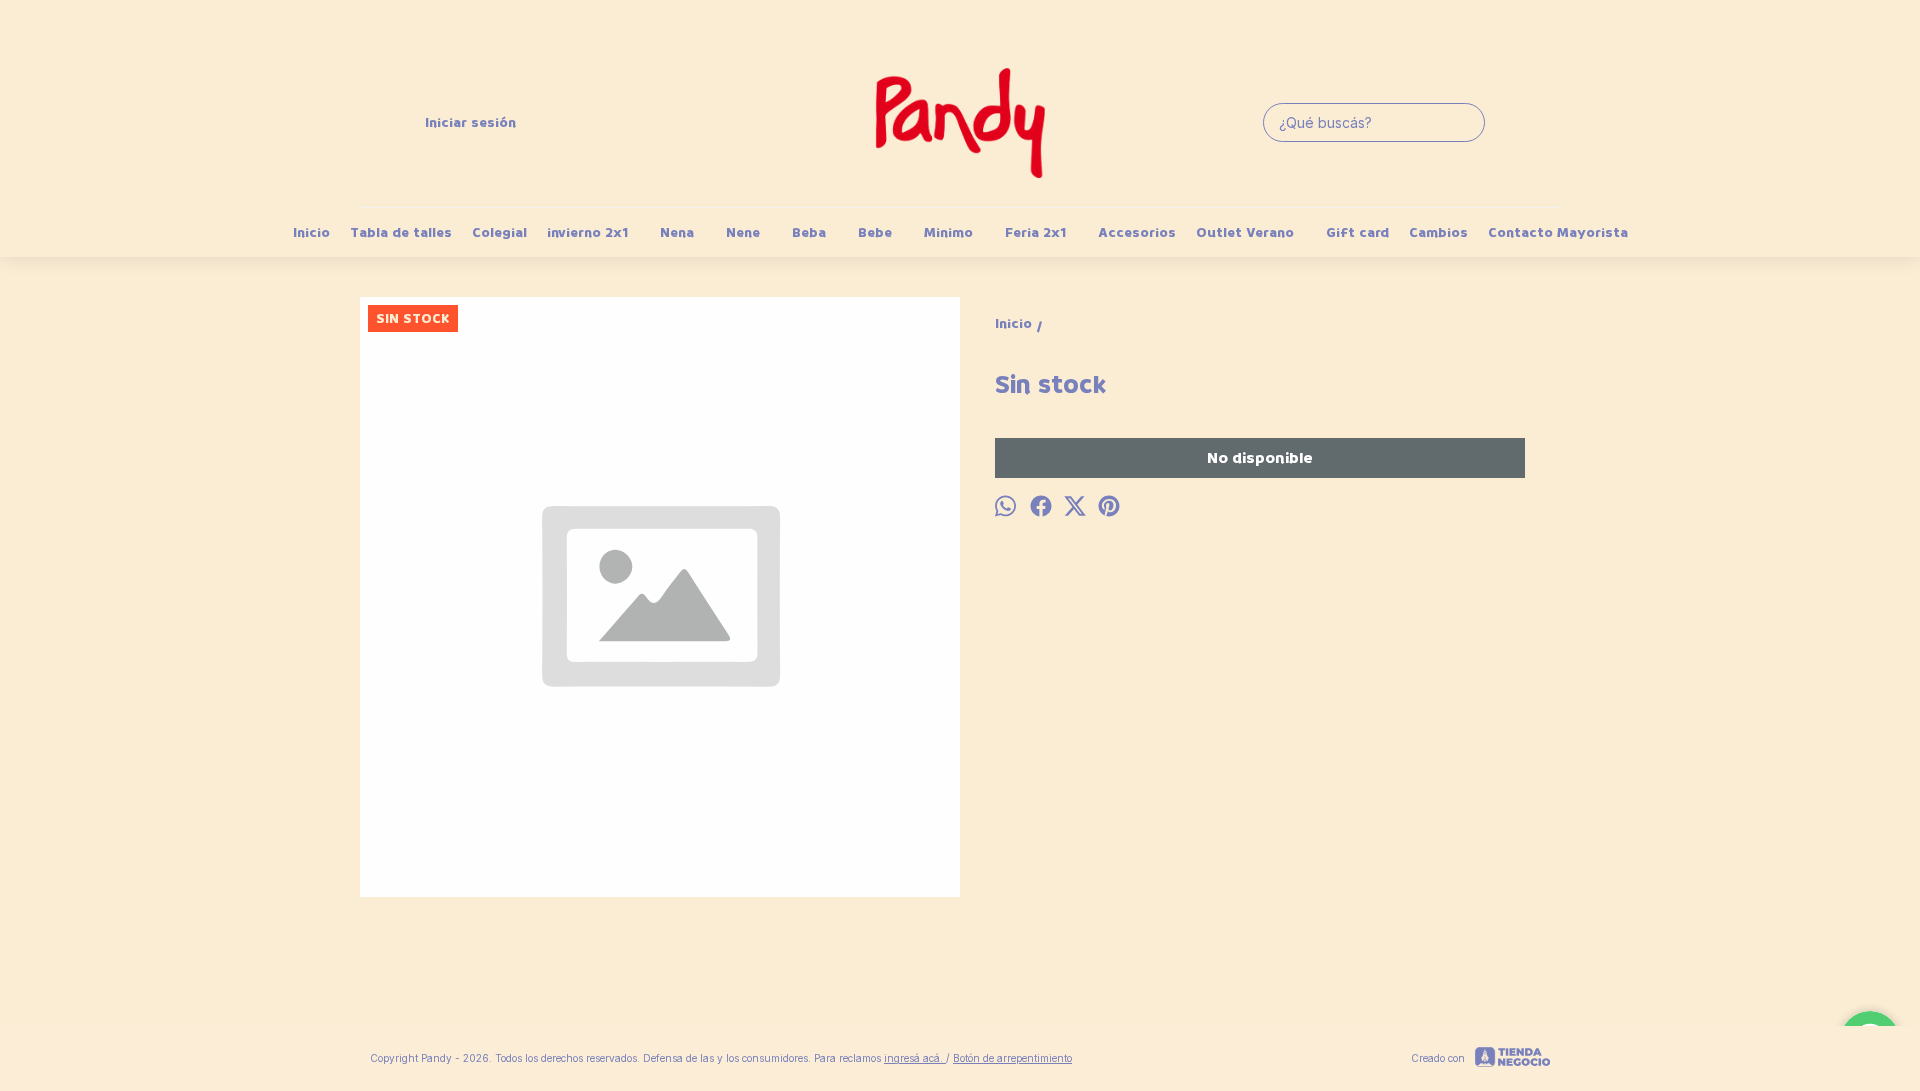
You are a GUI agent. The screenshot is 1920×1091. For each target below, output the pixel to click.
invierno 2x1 (587, 232)
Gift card (1357, 232)
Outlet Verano (1245, 232)
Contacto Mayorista (1558, 232)
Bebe (875, 232)
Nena (677, 232)
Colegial (499, 232)
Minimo (948, 232)
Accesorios (1137, 232)
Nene (743, 232)
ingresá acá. (915, 1058)
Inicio (311, 232)
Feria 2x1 (1035, 232)
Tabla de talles (401, 232)
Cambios (1438, 232)
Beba (809, 232)
